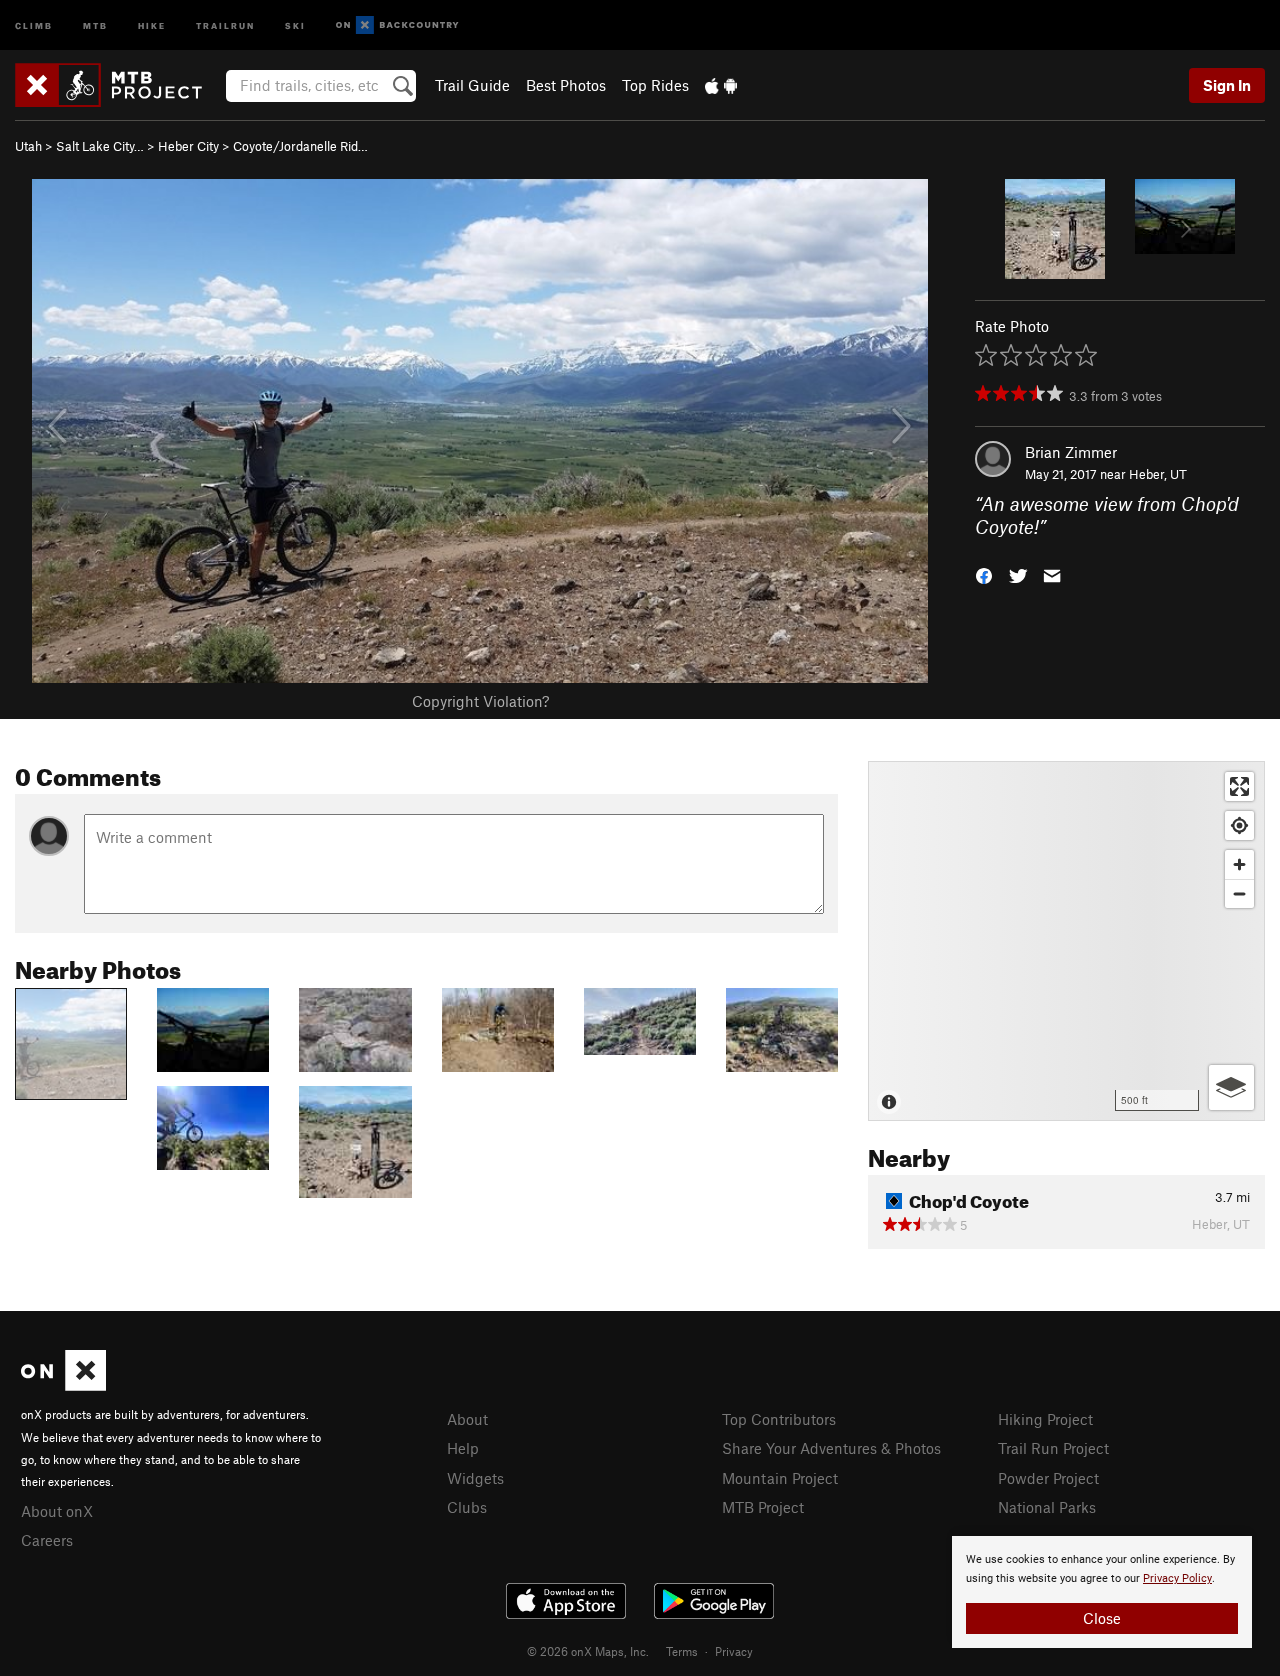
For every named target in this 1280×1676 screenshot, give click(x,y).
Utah (28, 146)
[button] (984, 573)
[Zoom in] (1239, 864)
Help (463, 1448)
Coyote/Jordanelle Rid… (300, 146)
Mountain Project (780, 1478)
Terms (682, 1651)
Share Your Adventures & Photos (831, 1448)
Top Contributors (779, 1419)
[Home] (118, 85)
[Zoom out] (1239, 893)
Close (1102, 1618)
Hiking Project (1045, 1419)
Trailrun (225, 24)
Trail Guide (472, 85)
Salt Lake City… (100, 146)
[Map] (1066, 941)
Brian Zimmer (1071, 452)
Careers (47, 1540)
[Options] (1231, 1087)
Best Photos (566, 85)
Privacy (734, 1651)
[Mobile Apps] (721, 85)
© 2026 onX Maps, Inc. (588, 1651)
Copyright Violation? (480, 701)
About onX (57, 1511)
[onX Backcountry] (397, 25)
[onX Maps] (63, 1385)
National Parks (1047, 1507)
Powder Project (1048, 1478)
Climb (34, 24)
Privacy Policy (1177, 1578)
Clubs (467, 1507)
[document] (1102, 1592)
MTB (95, 24)
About (467, 1419)
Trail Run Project (1053, 1448)
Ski (295, 24)
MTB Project (763, 1507)
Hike (152, 24)
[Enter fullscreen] (1239, 786)
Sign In (1227, 85)
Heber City (188, 146)
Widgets (475, 1478)
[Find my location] (1239, 825)
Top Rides (655, 85)
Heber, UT (1158, 474)
